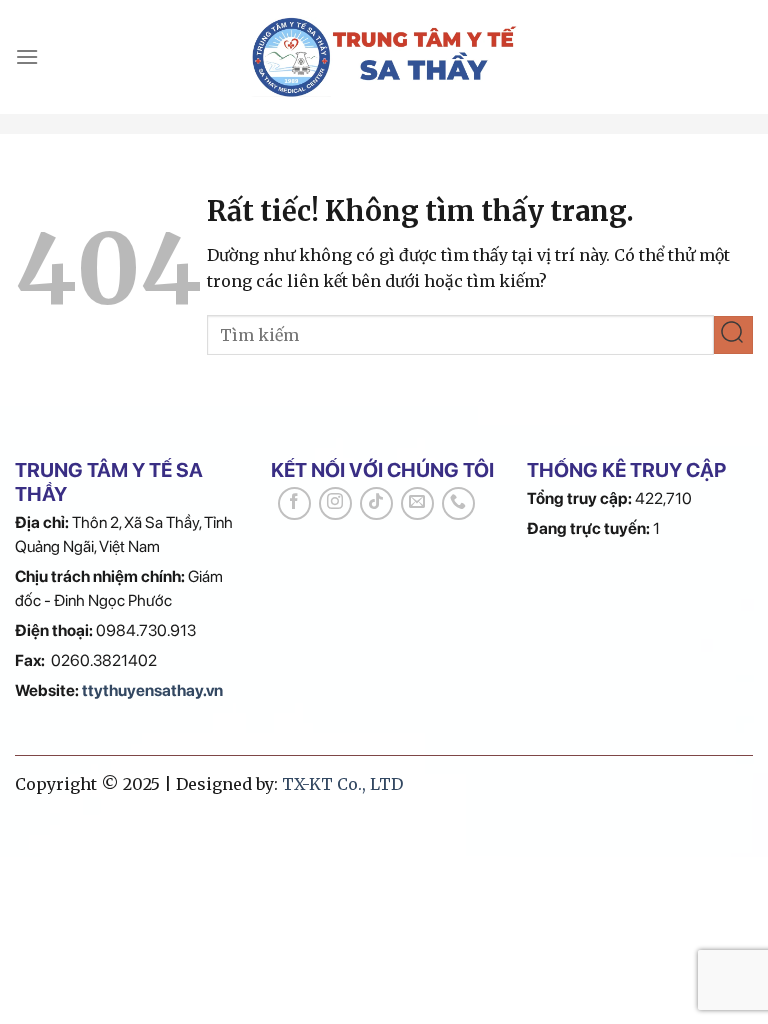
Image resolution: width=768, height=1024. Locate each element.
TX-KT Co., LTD (342, 784)
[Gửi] (733, 335)
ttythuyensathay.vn (152, 690)
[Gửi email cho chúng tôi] (417, 503)
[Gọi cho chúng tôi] (458, 503)
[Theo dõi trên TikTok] (376, 503)
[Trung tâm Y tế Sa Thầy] (384, 56)
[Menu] (27, 56)
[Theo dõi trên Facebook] (294, 503)
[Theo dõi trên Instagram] (335, 503)
